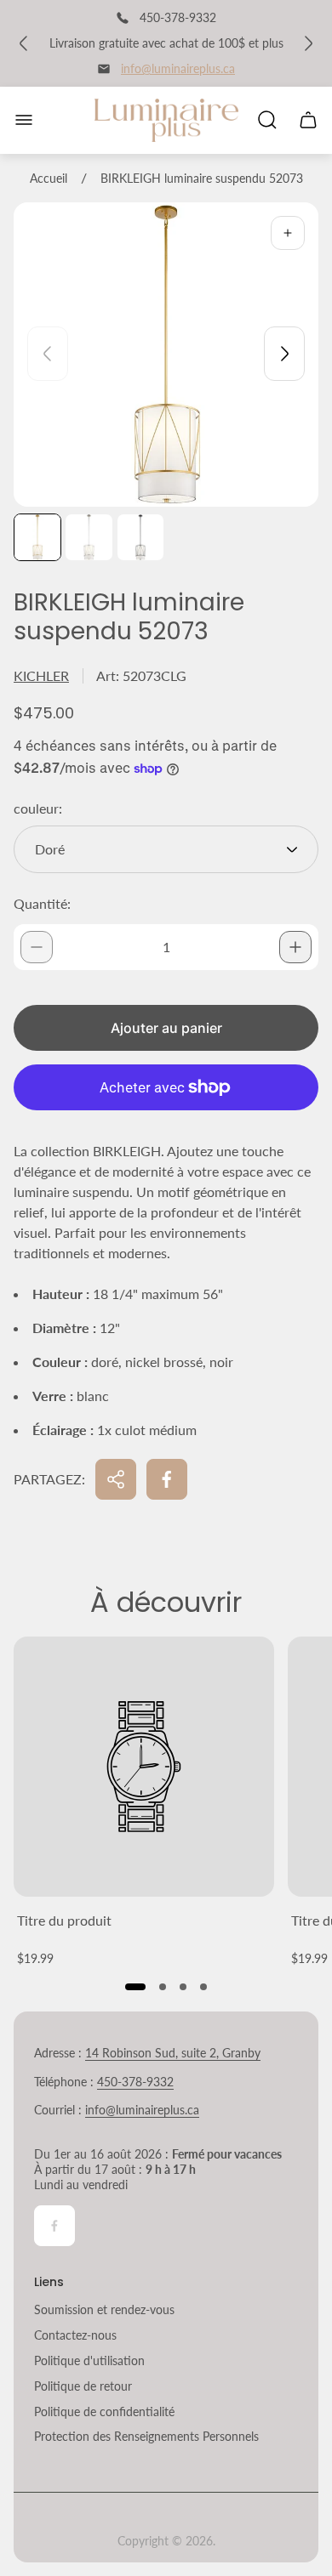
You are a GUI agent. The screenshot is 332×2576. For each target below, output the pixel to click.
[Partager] (116, 1479)
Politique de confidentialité (104, 2411)
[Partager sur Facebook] (167, 1479)
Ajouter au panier (166, 1028)
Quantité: (42, 903)
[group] (37, 537)
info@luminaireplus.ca (178, 68)
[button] (135, 1987)
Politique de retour (83, 2386)
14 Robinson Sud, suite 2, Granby (173, 2053)
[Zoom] (288, 233)
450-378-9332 (135, 2082)
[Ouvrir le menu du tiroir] (24, 120)
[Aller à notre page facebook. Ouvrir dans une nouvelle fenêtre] (54, 2226)
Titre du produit (64, 1920)
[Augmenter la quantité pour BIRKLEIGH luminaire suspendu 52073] (295, 947)
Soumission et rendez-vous (104, 2309)
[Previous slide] (48, 354)
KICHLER (41, 675)
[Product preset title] (144, 1767)
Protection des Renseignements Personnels (146, 2436)
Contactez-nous (75, 2335)
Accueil (49, 178)
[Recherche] (267, 120)
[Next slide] (284, 354)
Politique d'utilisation (89, 2360)
